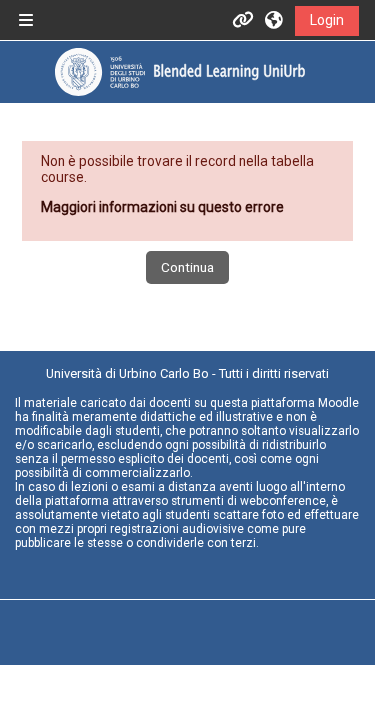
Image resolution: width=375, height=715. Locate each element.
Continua (187, 267)
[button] (275, 20)
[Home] (180, 71)
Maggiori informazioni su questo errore (162, 207)
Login (327, 20)
